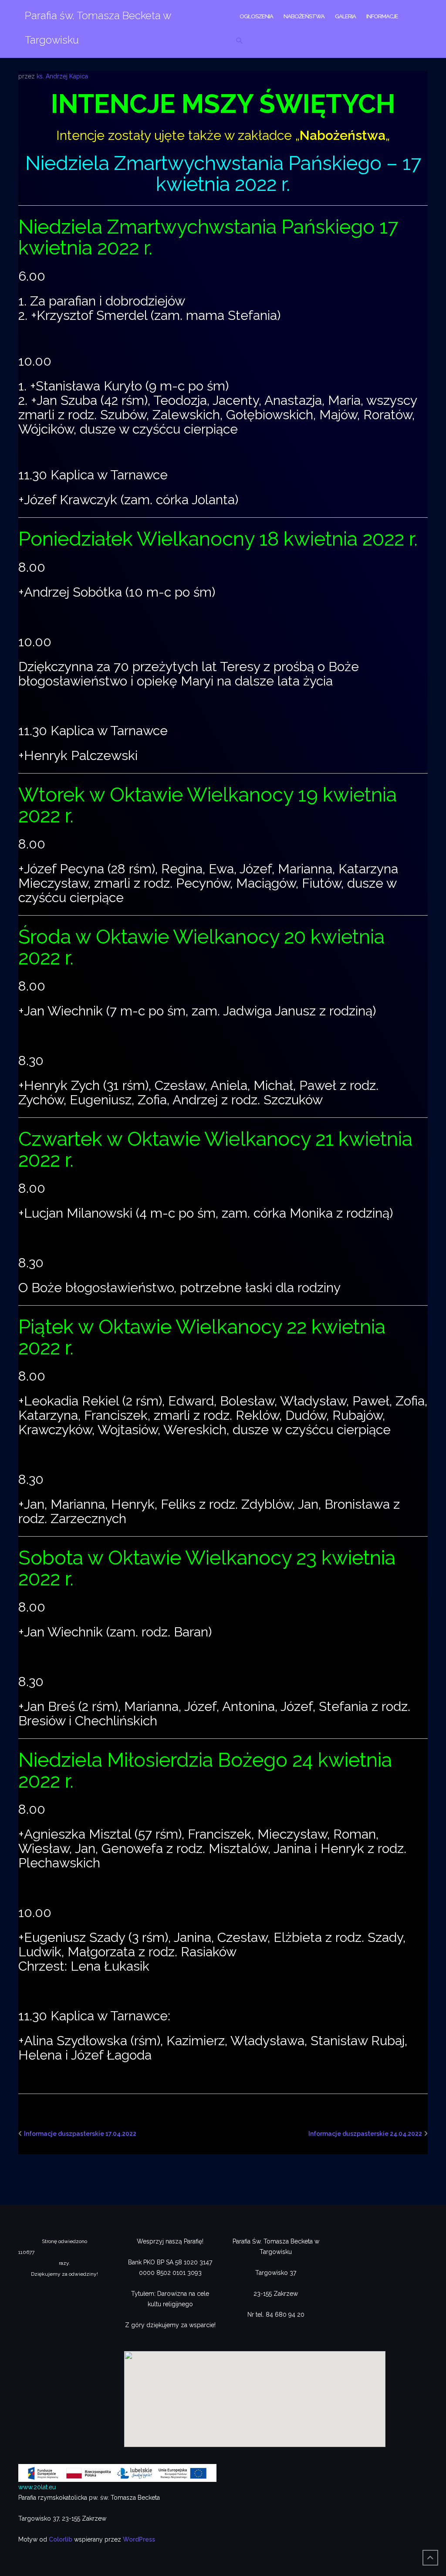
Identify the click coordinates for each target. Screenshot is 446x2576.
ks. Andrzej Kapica (62, 76)
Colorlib (61, 2539)
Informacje (382, 16)
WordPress (139, 2539)
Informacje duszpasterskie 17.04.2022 (80, 2134)
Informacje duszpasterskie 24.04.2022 (365, 2134)
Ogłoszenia (256, 16)
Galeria (345, 16)
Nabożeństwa (304, 16)
